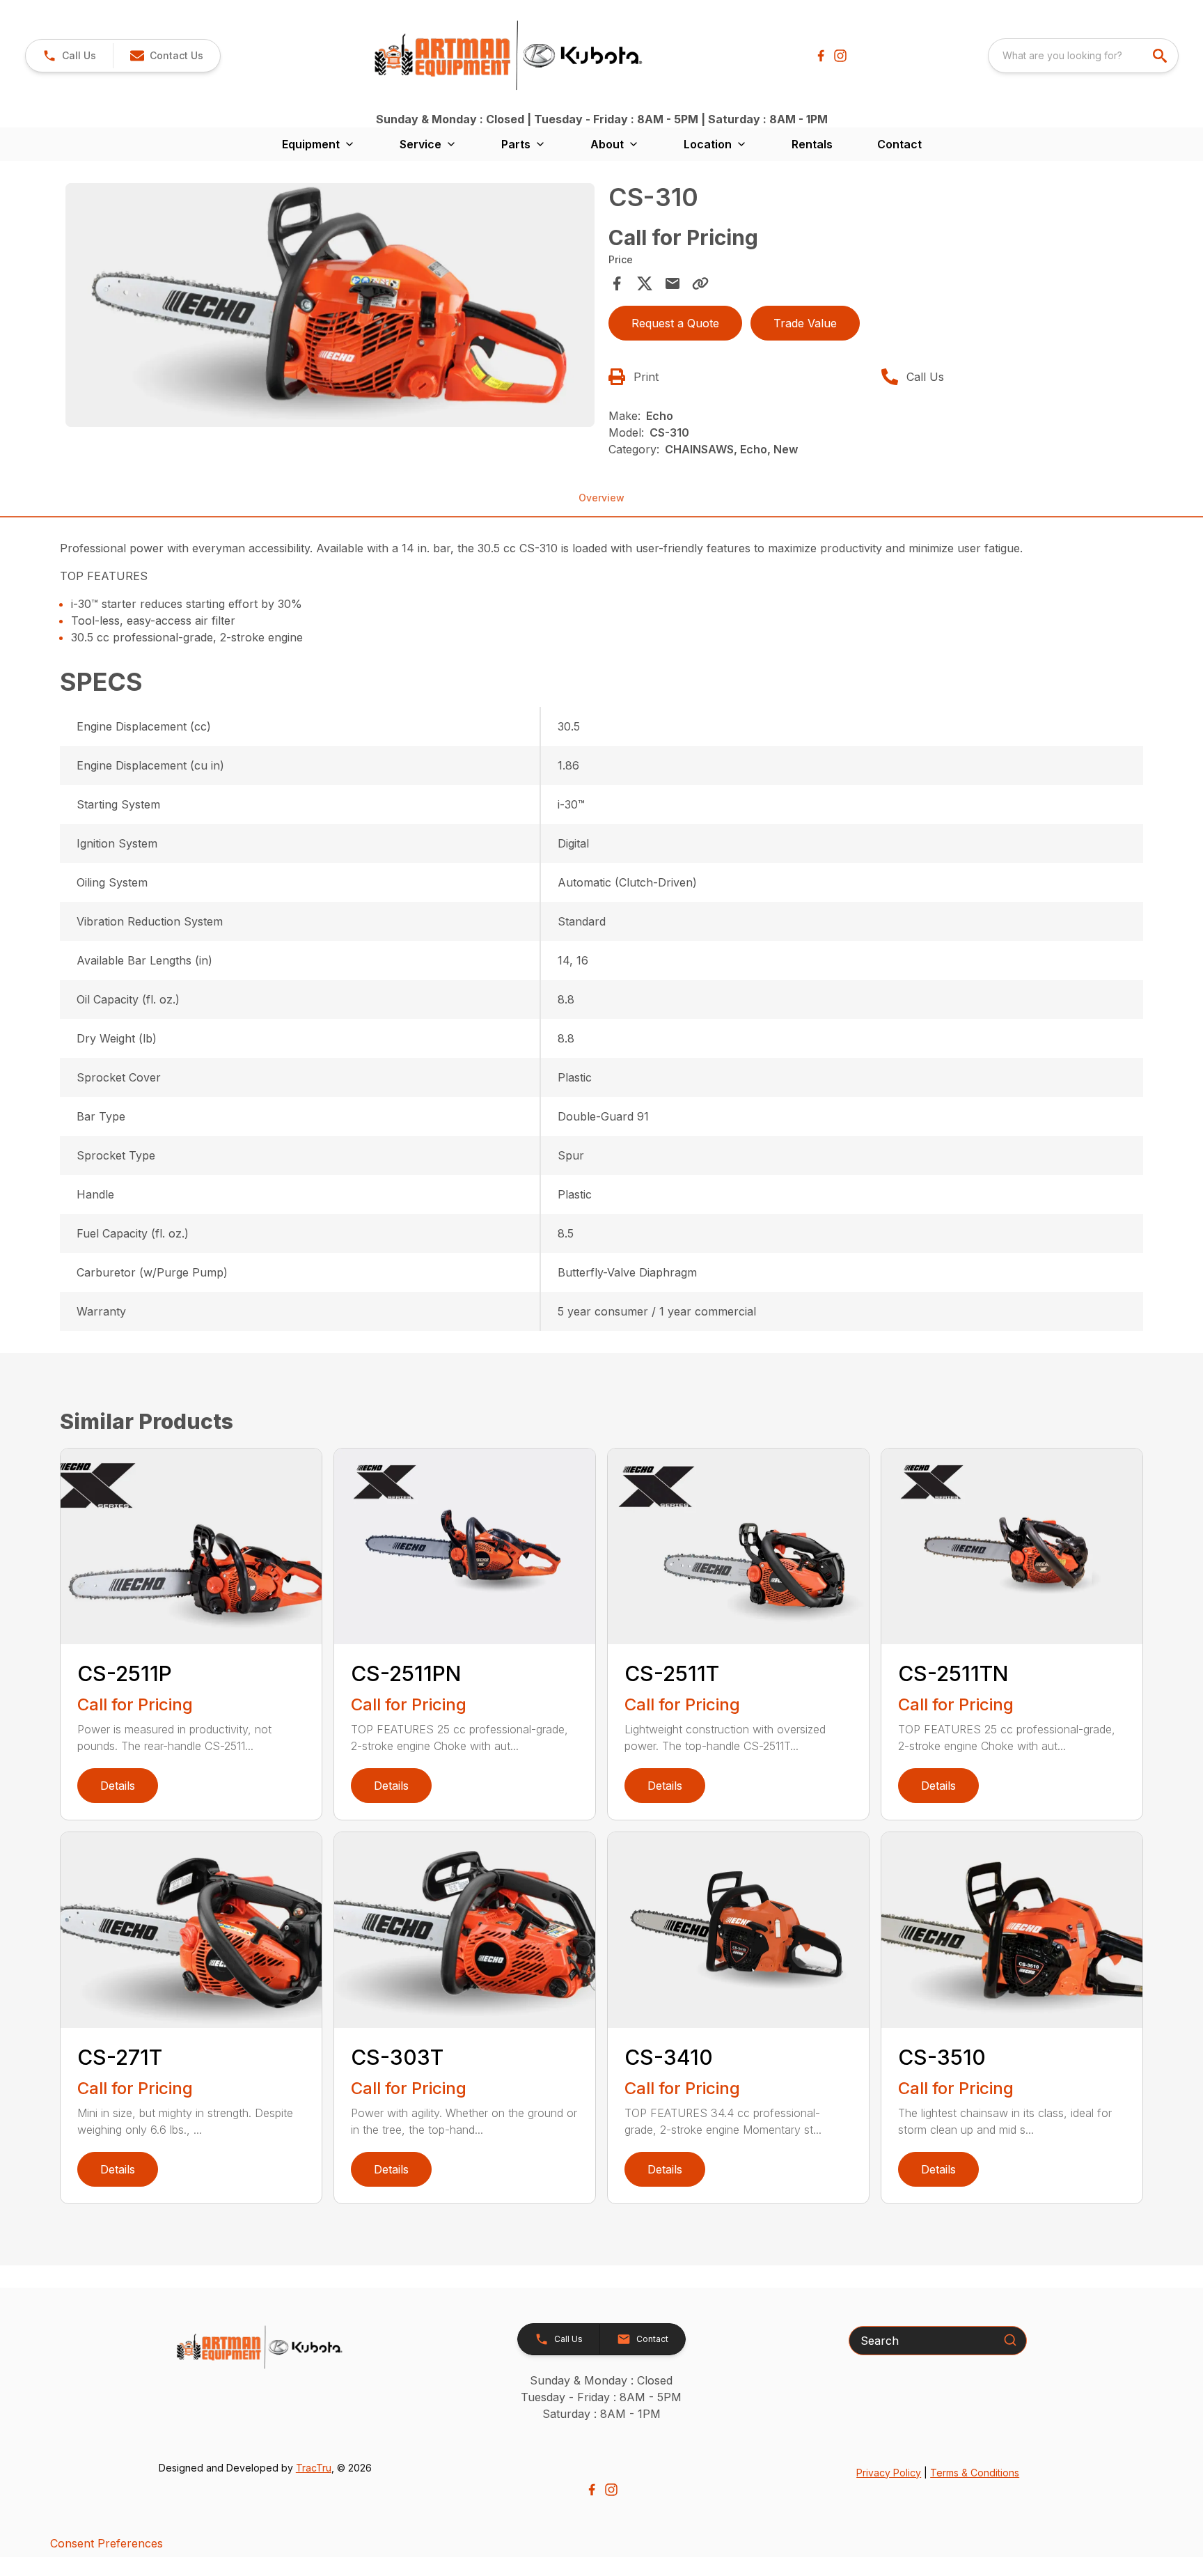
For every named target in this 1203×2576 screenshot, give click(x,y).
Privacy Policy (889, 2473)
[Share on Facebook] (617, 283)
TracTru (314, 2468)
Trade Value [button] (805, 323)
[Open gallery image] (330, 305)
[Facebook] (821, 56)
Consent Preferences (107, 2543)
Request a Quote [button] (675, 323)
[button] (69, 56)
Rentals (812, 144)
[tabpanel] (330, 307)
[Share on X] (645, 283)
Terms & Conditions (975, 2473)
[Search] (1010, 2340)
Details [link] (118, 1786)
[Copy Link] (700, 283)
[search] (1161, 56)
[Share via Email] (673, 283)
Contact (899, 144)
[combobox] (1083, 56)
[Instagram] (840, 56)
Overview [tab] (601, 498)
